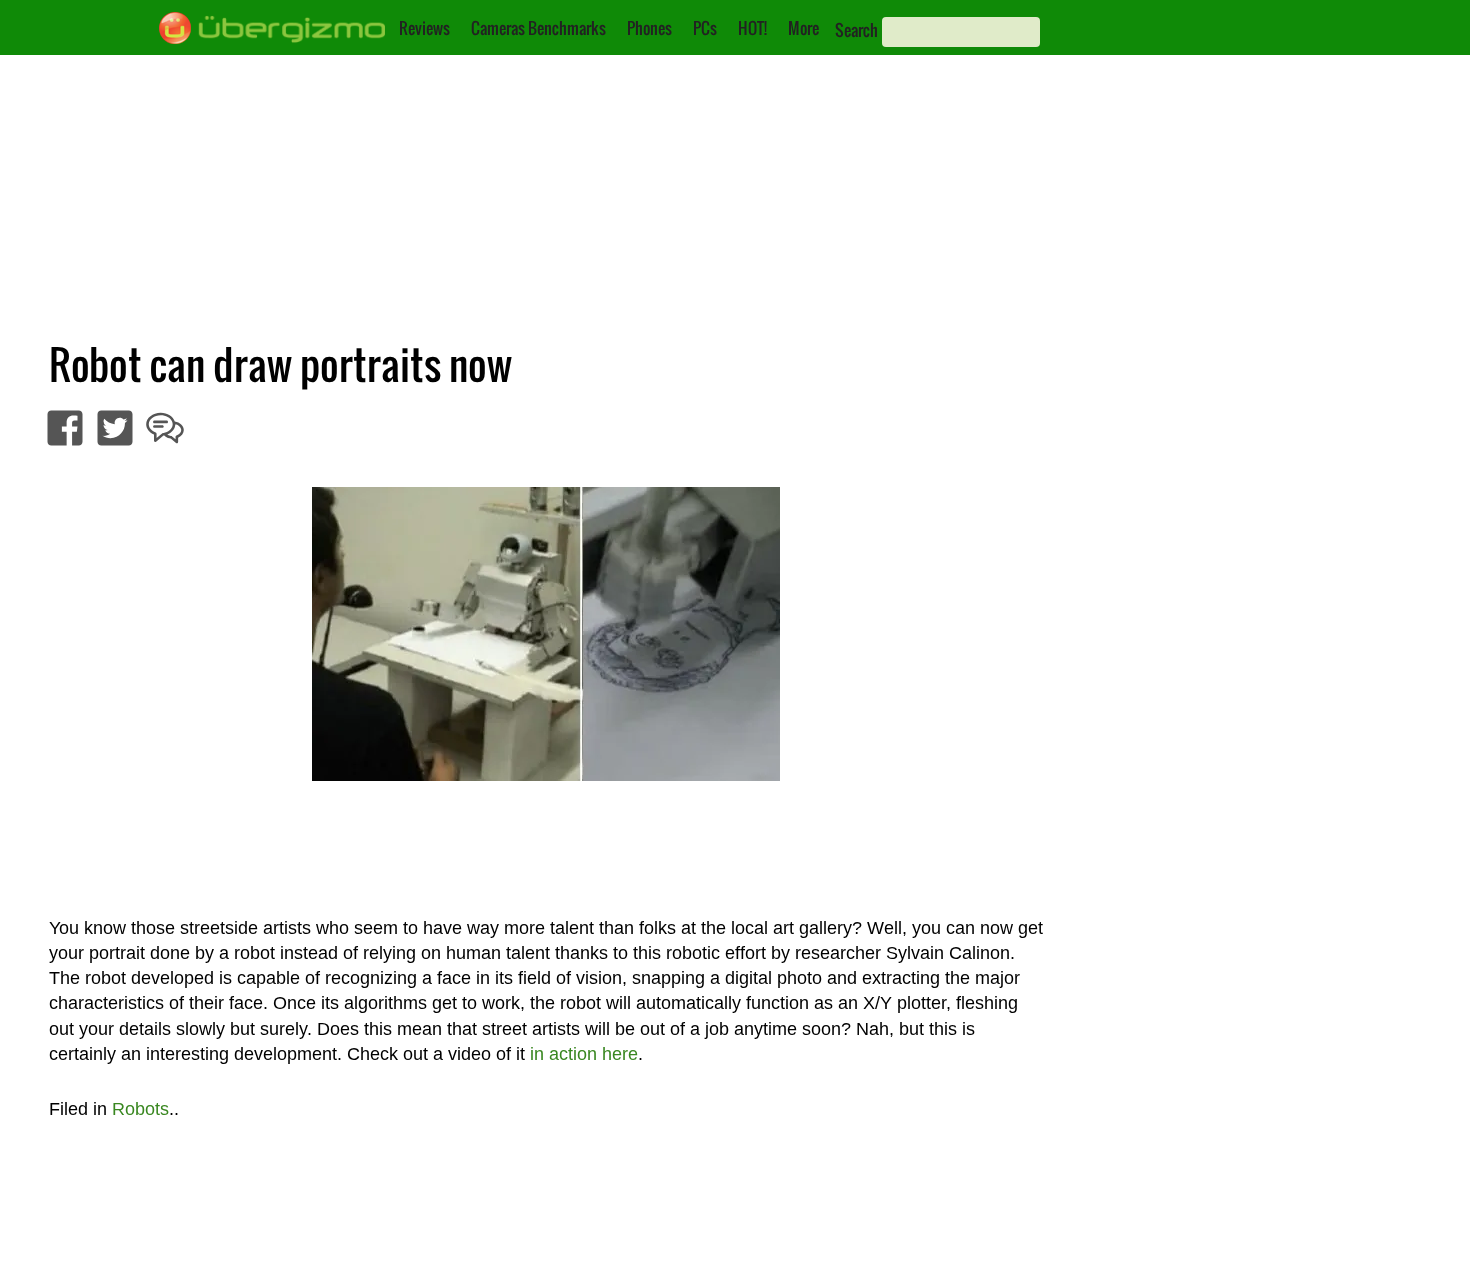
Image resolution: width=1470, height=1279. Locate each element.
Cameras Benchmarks (538, 28)
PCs (705, 28)
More (803, 28)
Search (856, 30)
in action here (584, 1054)
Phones (649, 28)
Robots (140, 1109)
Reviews (424, 28)
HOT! (752, 28)
